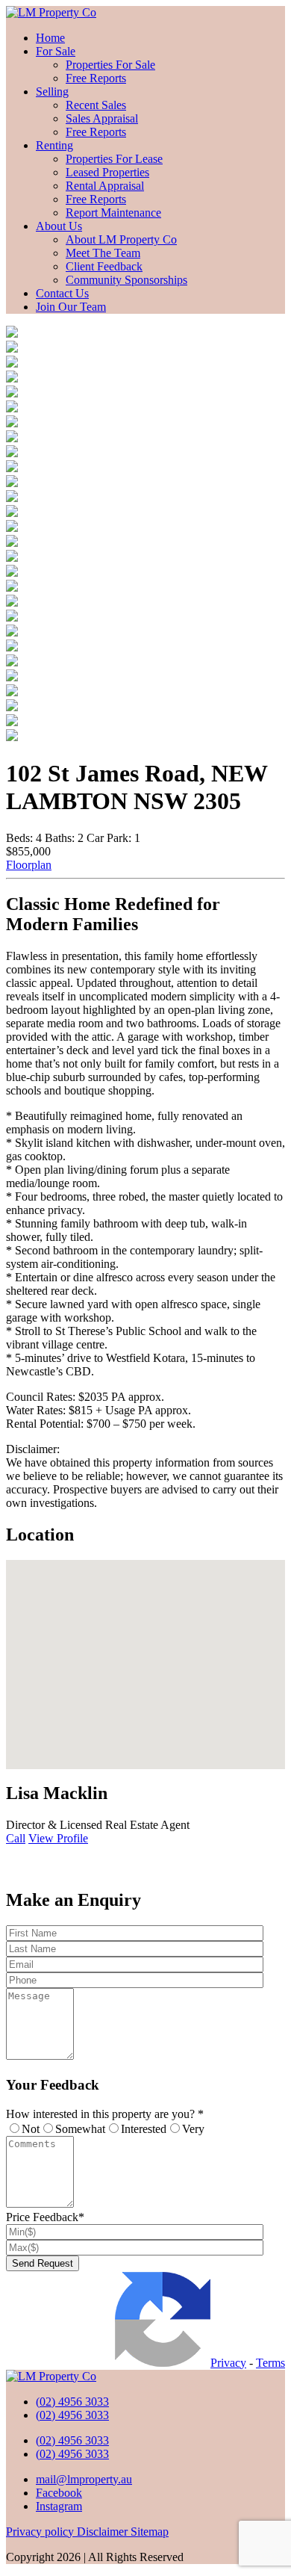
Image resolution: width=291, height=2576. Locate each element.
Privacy (228, 2363)
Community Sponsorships (126, 280)
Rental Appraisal (105, 186)
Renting (54, 145)
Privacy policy (41, 2532)
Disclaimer (104, 2532)
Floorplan (29, 865)
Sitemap (150, 2532)
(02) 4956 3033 (72, 2402)
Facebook (59, 2493)
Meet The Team (103, 253)
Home (50, 38)
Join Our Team (71, 307)
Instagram (59, 2506)
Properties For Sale (110, 65)
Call (16, 1838)
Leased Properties (107, 172)
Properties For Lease (114, 159)
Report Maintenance (113, 213)
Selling (52, 92)
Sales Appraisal (102, 118)
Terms (270, 2363)
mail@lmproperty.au (84, 2479)
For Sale (56, 51)
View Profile (58, 1838)
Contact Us (62, 293)
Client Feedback (104, 266)
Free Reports (96, 78)
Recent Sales (96, 105)
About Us (59, 226)
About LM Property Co (121, 239)
